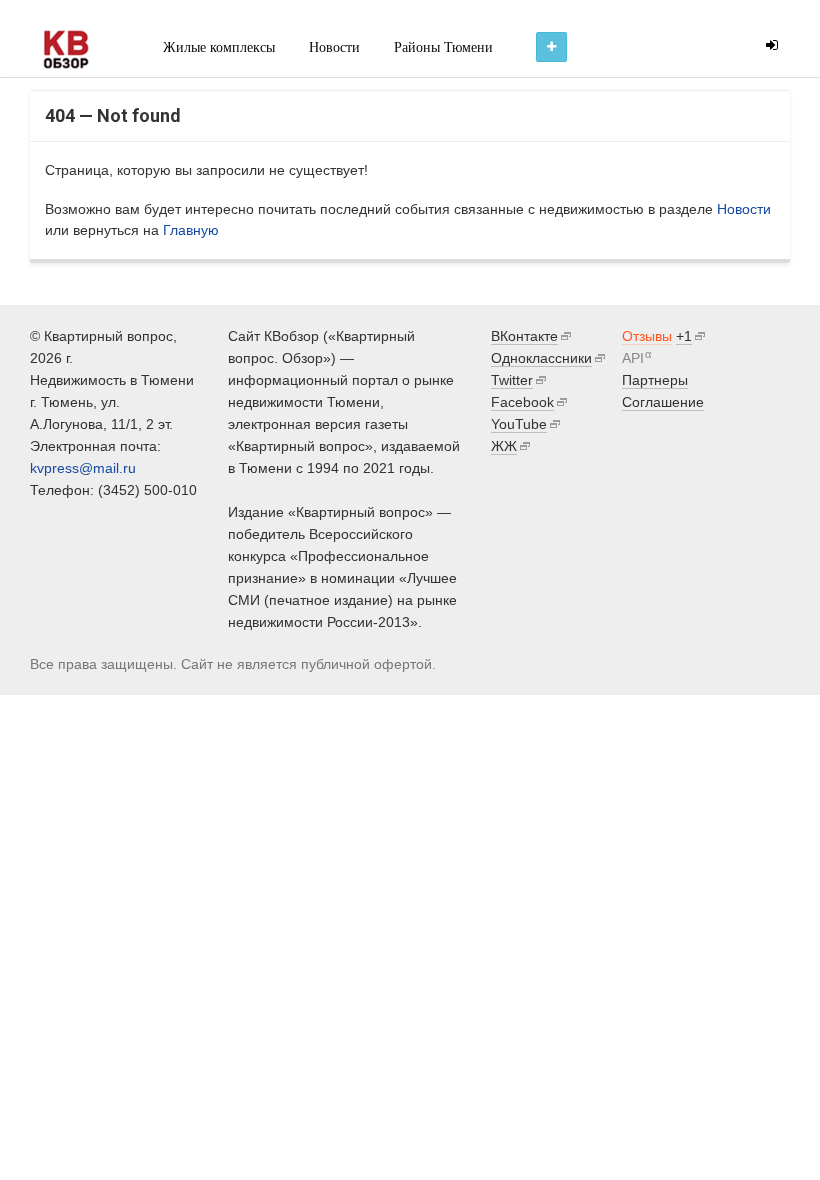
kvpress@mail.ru (83, 468)
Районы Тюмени (443, 47)
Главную (191, 230)
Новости (334, 47)
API (633, 358)
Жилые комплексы (219, 47)
